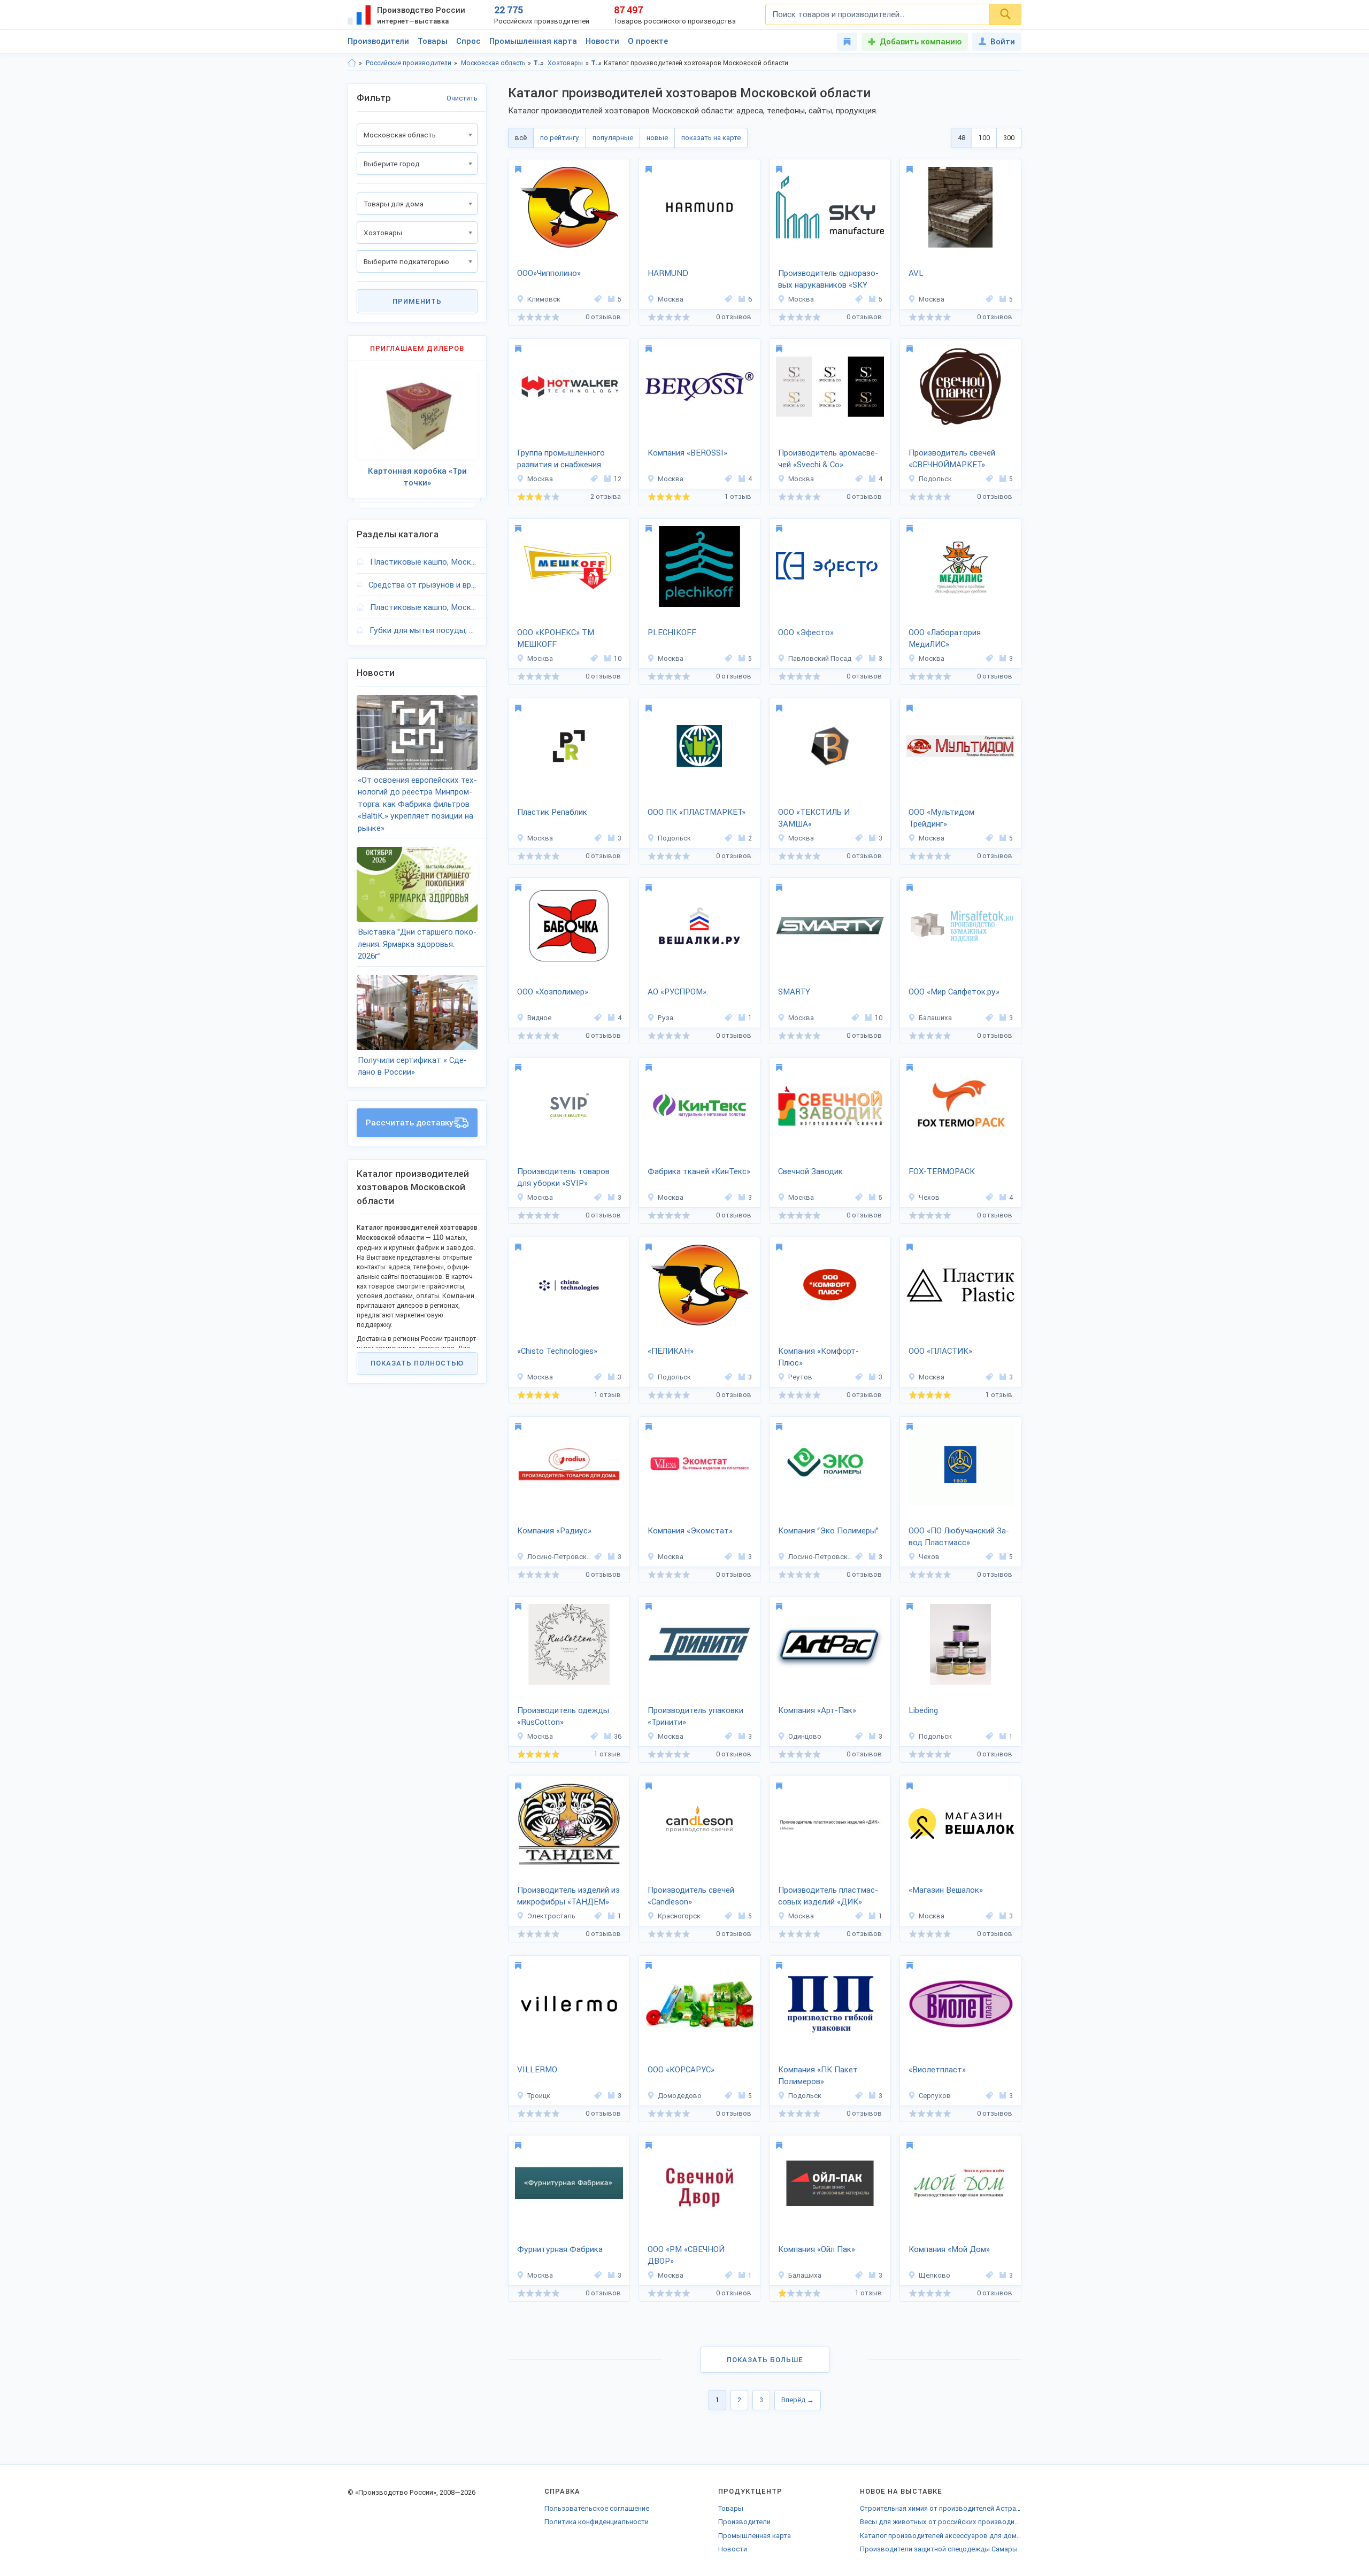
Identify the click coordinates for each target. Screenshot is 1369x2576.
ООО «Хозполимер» (553, 992)
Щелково (935, 2275)
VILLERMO (537, 2070)
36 (618, 1736)
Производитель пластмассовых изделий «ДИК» (828, 1896)
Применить (417, 301)
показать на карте (711, 138)
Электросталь (551, 1916)
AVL (916, 273)
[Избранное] (847, 42)
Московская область (493, 63)
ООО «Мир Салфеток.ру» (954, 992)
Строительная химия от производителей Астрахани (941, 2508)
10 (618, 658)
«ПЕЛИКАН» (671, 1351)
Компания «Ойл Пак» (817, 2249)
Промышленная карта (533, 41)
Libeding (923, 1710)
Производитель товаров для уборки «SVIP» (563, 1178)
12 (618, 479)
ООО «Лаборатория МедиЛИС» (945, 639)
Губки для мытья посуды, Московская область (424, 630)
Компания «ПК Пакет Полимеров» (818, 2076)
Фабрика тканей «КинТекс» (699, 1171)
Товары (433, 41)
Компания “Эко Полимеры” (828, 1531)
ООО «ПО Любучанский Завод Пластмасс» (959, 1537)
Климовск (544, 299)
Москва (671, 299)
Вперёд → (798, 2400)
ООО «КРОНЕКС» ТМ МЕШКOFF (556, 639)
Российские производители (409, 63)
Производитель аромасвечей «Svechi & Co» (828, 459)
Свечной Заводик (810, 1171)
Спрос (468, 41)
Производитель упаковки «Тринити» (695, 1717)
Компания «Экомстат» (690, 1531)
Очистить (462, 98)
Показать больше (765, 2360)
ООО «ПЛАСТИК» (940, 1351)
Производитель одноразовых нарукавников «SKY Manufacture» (828, 280)
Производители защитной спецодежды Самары (939, 2549)
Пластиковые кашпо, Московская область (424, 562)
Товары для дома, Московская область (597, 63)
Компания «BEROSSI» (687, 453)
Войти (1003, 42)
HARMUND (668, 273)
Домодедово (680, 2096)
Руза (666, 1018)
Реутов (800, 1377)
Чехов (929, 1197)
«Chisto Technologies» (557, 1351)
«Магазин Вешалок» (946, 1890)
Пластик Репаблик (552, 812)
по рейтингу (560, 138)
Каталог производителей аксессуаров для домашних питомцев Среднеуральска (941, 2536)
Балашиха (935, 1018)
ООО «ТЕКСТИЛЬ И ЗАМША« (814, 818)
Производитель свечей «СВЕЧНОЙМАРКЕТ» (952, 459)
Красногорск (679, 1916)
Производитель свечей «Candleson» (691, 1896)
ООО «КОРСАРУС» (681, 2070)
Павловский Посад (820, 658)
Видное (539, 1018)
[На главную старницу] (352, 63)
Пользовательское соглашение (597, 2508)
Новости (602, 41)
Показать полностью (417, 1363)
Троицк (539, 2096)
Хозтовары (565, 63)
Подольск (935, 479)
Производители (378, 41)
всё (521, 138)
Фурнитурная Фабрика (560, 2249)
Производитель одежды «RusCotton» (563, 1717)
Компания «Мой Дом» (949, 2249)
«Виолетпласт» (937, 2070)
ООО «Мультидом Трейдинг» (941, 818)
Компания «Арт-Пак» (817, 1710)
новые (657, 138)
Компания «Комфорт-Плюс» (818, 1357)
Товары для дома (539, 63)
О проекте (648, 41)
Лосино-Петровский (559, 1557)
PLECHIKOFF (672, 633)
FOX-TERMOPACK (942, 1171)
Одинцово (805, 1736)
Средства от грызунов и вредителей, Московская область (423, 585)
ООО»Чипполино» (549, 273)
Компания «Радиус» (554, 1531)
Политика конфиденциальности (597, 2522)
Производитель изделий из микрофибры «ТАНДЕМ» (568, 1896)
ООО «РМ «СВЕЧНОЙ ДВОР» (686, 2255)
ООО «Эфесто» (806, 633)
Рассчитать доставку (410, 1123)
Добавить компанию (921, 42)
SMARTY (794, 992)
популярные (613, 138)
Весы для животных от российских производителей (941, 2522)
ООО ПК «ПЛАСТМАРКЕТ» (697, 812)
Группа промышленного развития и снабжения (561, 459)
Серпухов (935, 2096)
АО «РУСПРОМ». (678, 992)
